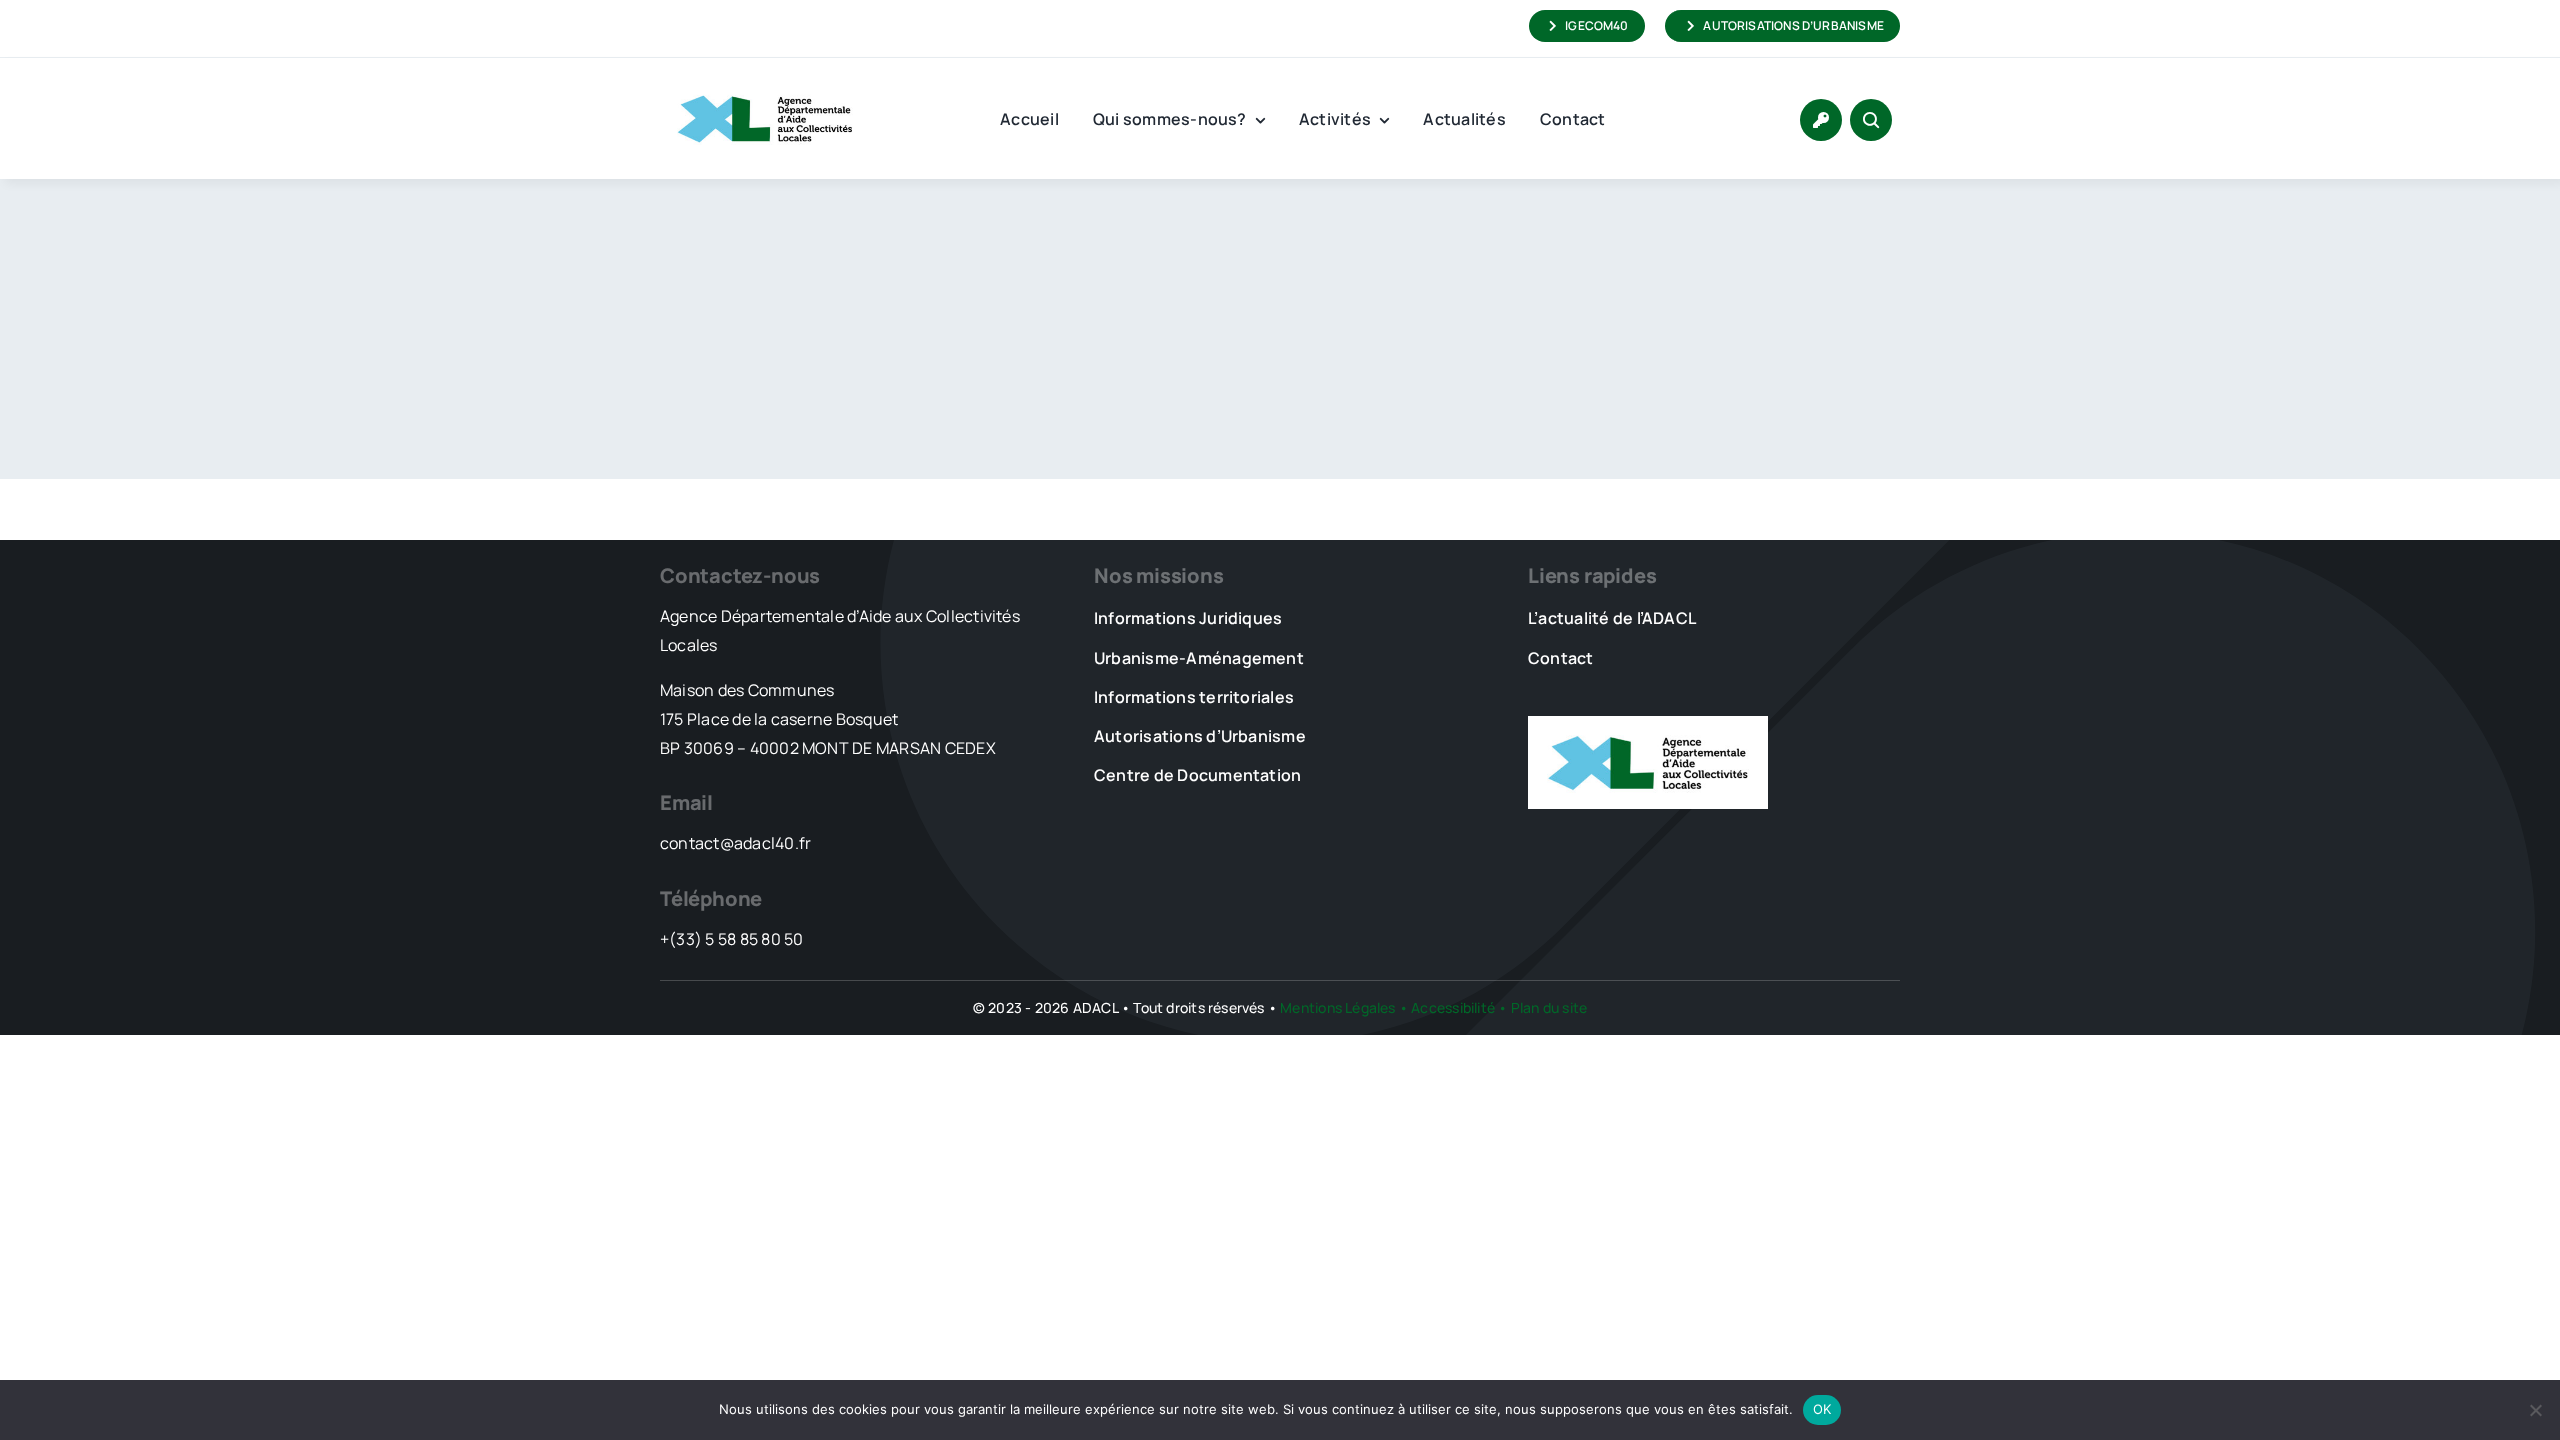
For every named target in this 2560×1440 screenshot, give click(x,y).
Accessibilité (1453, 1007)
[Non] (2535, 1410)
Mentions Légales (1337, 1007)
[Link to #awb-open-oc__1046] (1871, 120)
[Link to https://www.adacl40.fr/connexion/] (1821, 120)
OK (1822, 1409)
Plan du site (1549, 1007)
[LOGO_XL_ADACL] (765, 86)
